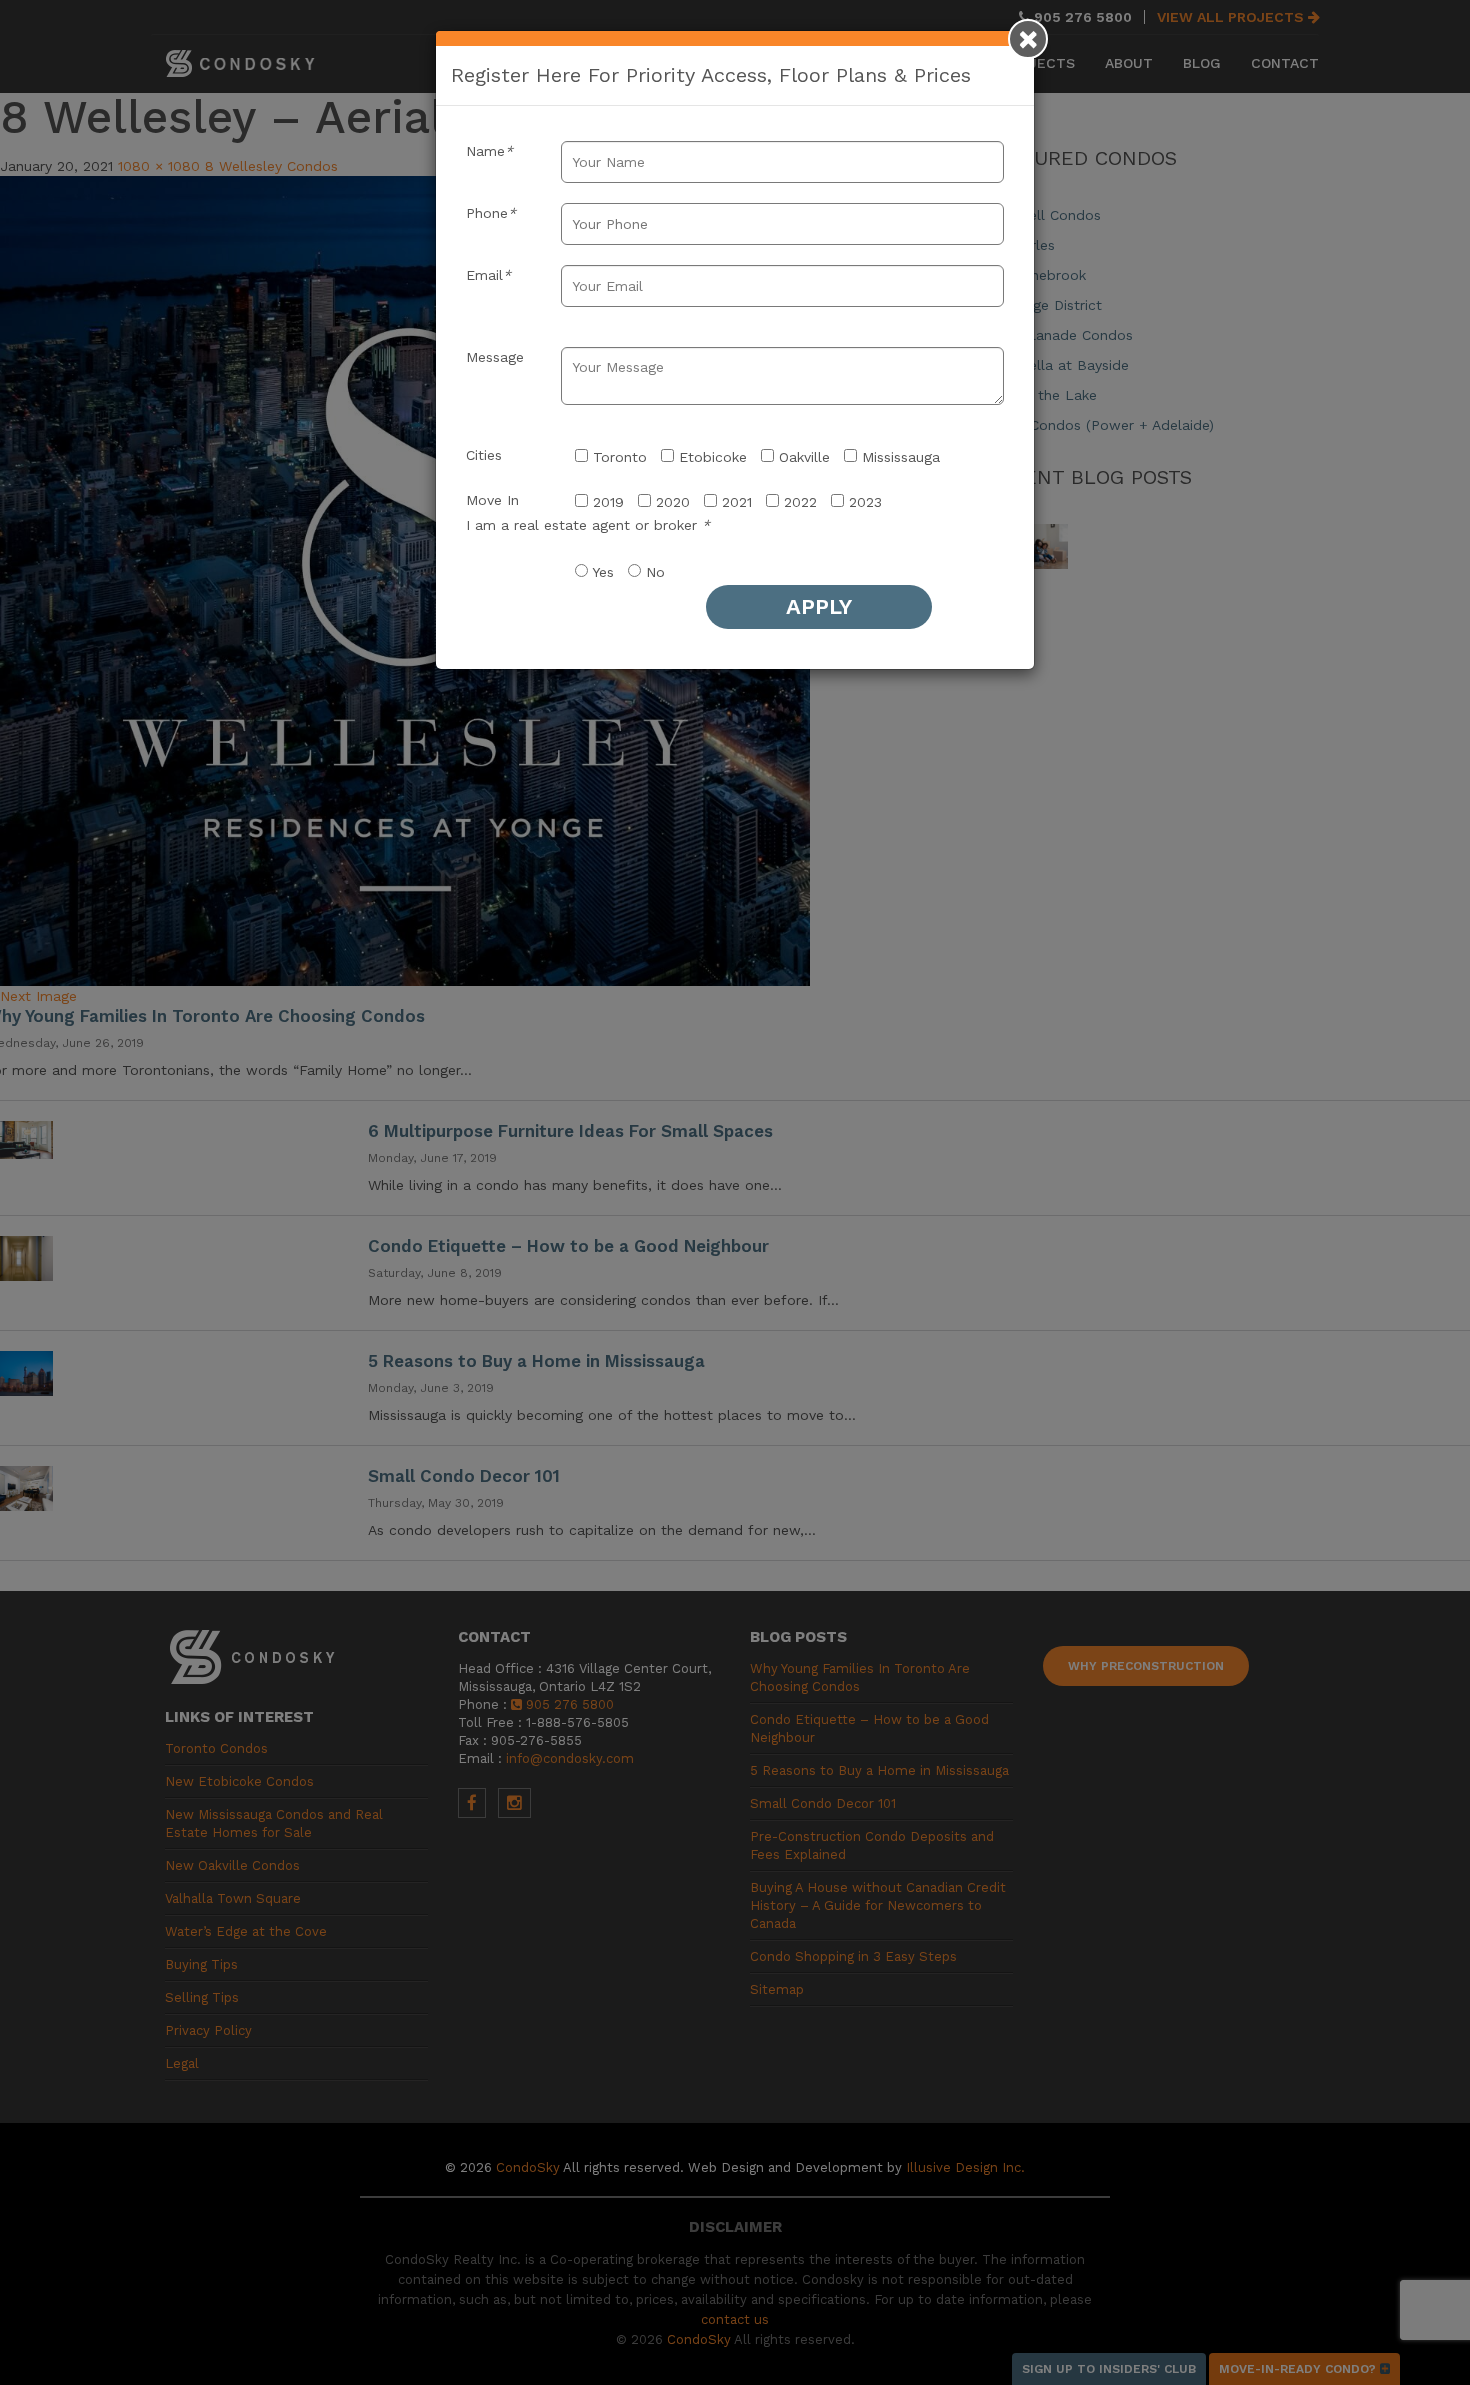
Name (489, 151)
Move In (492, 500)
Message (495, 357)
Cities (484, 455)
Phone (491, 213)
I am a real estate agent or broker (588, 525)
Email (488, 275)
